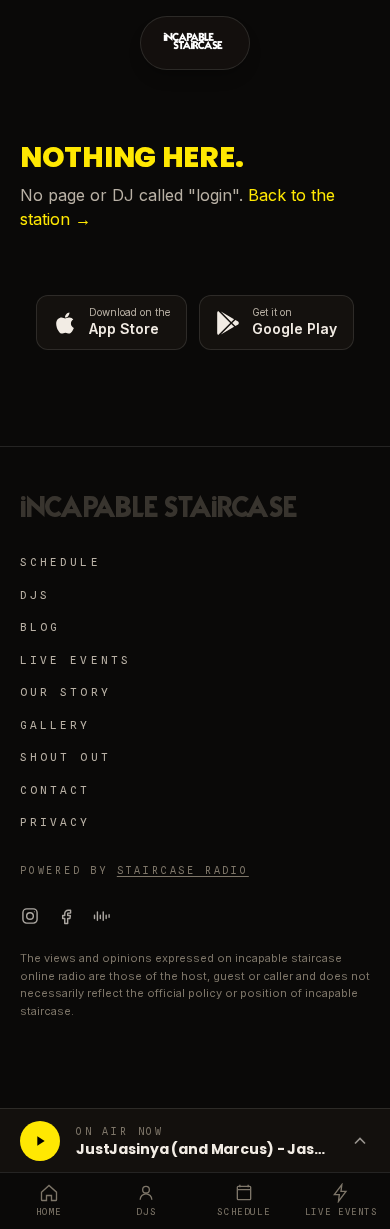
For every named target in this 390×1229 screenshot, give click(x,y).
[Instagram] (30, 916)
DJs (35, 595)
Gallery (55, 725)
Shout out (65, 757)
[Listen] (40, 1141)
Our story (65, 692)
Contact (55, 790)
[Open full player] (360, 1141)
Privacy (55, 822)
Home (49, 1211)
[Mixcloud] (102, 916)
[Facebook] (66, 916)
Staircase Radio (183, 870)
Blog (40, 627)
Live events (75, 660)
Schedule (60, 562)
